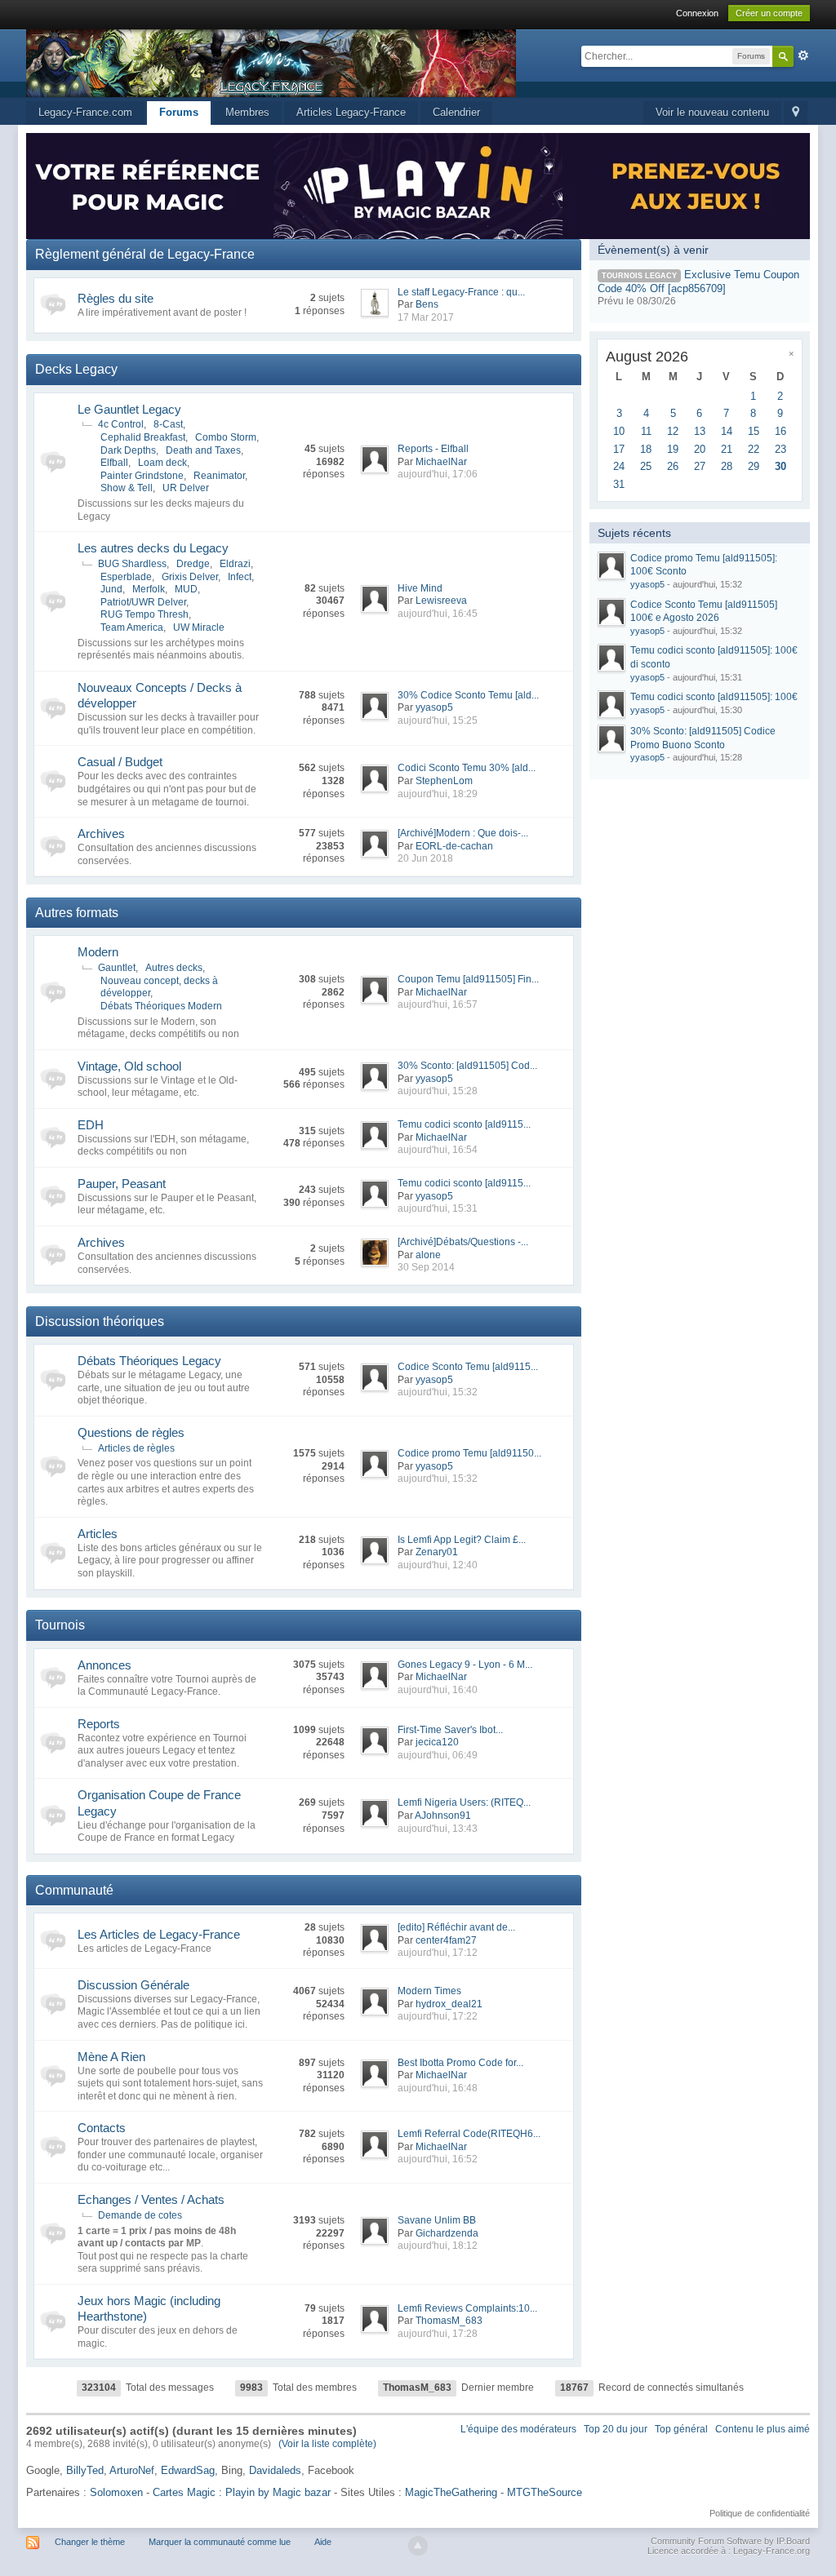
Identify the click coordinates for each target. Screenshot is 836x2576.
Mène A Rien (111, 2057)
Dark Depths (128, 450)
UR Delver (186, 488)
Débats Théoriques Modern (161, 1006)
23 (780, 449)
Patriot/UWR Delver (143, 602)
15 (754, 431)
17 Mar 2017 (426, 317)
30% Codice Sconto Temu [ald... (468, 695)
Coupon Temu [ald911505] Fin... (468, 979)
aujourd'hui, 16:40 (438, 1690)
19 (673, 449)
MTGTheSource (545, 2492)
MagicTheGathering (451, 2492)
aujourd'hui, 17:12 (438, 1953)
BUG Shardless (132, 564)
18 (646, 449)
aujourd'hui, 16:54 (438, 1150)
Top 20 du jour (616, 2429)
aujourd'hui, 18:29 (438, 794)
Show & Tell (127, 488)
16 (780, 431)
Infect (240, 577)
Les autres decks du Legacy (153, 548)
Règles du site (116, 298)
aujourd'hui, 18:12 (438, 2246)
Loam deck (162, 463)
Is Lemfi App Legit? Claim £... (462, 1540)
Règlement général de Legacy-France (145, 254)
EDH (91, 1125)
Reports (99, 1724)
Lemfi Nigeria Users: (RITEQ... (464, 1802)
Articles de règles (136, 1448)
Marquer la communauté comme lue (220, 2542)
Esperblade (126, 577)
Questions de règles (131, 1432)
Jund (111, 589)
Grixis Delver (190, 577)
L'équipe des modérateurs (518, 2429)
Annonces (104, 1665)
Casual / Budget (120, 762)
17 (619, 449)
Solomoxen (116, 2492)
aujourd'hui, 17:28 (438, 2334)
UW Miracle (199, 627)
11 (646, 431)
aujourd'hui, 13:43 (438, 1829)
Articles (98, 1534)
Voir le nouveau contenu (712, 112)
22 (754, 449)
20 (700, 449)
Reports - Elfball (433, 449)
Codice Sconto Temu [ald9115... (468, 1367)
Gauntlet (117, 968)
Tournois (60, 1625)
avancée (803, 55)
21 (727, 449)
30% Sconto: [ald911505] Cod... (467, 1066)
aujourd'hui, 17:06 (438, 474)
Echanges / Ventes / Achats (151, 2199)
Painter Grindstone (142, 476)
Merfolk (149, 589)
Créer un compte (769, 13)
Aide (323, 2542)
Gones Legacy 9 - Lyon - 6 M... (465, 1665)
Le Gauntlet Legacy (129, 409)
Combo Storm (226, 437)
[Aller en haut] (418, 2546)
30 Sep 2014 (426, 1267)
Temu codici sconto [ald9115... (464, 1124)
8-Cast (168, 424)
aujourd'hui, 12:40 (438, 1565)
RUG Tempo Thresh (145, 614)
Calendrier (456, 112)
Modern (98, 952)
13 (700, 431)
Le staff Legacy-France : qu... (461, 292)
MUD (186, 589)
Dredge (193, 564)
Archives (101, 834)
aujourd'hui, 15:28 (438, 1091)
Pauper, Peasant (122, 1184)
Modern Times (429, 1991)
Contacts (102, 2128)
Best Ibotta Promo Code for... (460, 2063)
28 (727, 466)
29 (754, 466)
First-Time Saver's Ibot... (450, 1730)
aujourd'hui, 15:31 (438, 1208)
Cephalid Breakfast (143, 437)
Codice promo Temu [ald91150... (469, 1453)
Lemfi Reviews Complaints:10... (467, 2308)
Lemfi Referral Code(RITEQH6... (469, 2134)
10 (619, 431)
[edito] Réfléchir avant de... (456, 1927)
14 (727, 431)
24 (619, 466)
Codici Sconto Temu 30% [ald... (467, 768)
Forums (179, 112)
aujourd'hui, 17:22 (438, 2016)
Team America (132, 627)
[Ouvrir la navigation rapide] (796, 113)
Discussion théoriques (100, 1321)
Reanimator (219, 476)
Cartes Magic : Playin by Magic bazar (242, 2492)
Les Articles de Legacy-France (159, 1934)
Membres (247, 112)
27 (700, 466)
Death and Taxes (203, 450)
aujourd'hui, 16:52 (438, 2159)
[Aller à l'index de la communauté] (271, 62)
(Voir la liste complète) (327, 2444)
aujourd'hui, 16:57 (438, 1004)
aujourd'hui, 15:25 (438, 720)
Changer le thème (90, 2542)
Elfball (114, 463)
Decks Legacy (76, 369)
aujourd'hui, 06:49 (438, 1755)
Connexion (697, 13)
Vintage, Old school (129, 1066)
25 (646, 466)
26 (673, 466)
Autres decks (174, 968)
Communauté (74, 1890)
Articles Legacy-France (351, 112)
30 (780, 466)
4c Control (121, 424)
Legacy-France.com (85, 112)
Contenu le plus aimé (763, 2429)
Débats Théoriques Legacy (149, 1361)
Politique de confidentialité (760, 2513)
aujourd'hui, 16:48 (438, 2088)
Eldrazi (235, 564)
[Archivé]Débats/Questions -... (463, 1242)
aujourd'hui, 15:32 (438, 1392)
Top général (681, 2429)
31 (619, 484)
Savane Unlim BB (437, 2220)
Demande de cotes (140, 2215)
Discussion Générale (133, 1985)
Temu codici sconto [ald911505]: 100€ (714, 697)
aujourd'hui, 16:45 (438, 614)
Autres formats (77, 913)
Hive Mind (420, 588)
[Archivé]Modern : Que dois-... (463, 833)
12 (673, 431)
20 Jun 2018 (425, 858)
